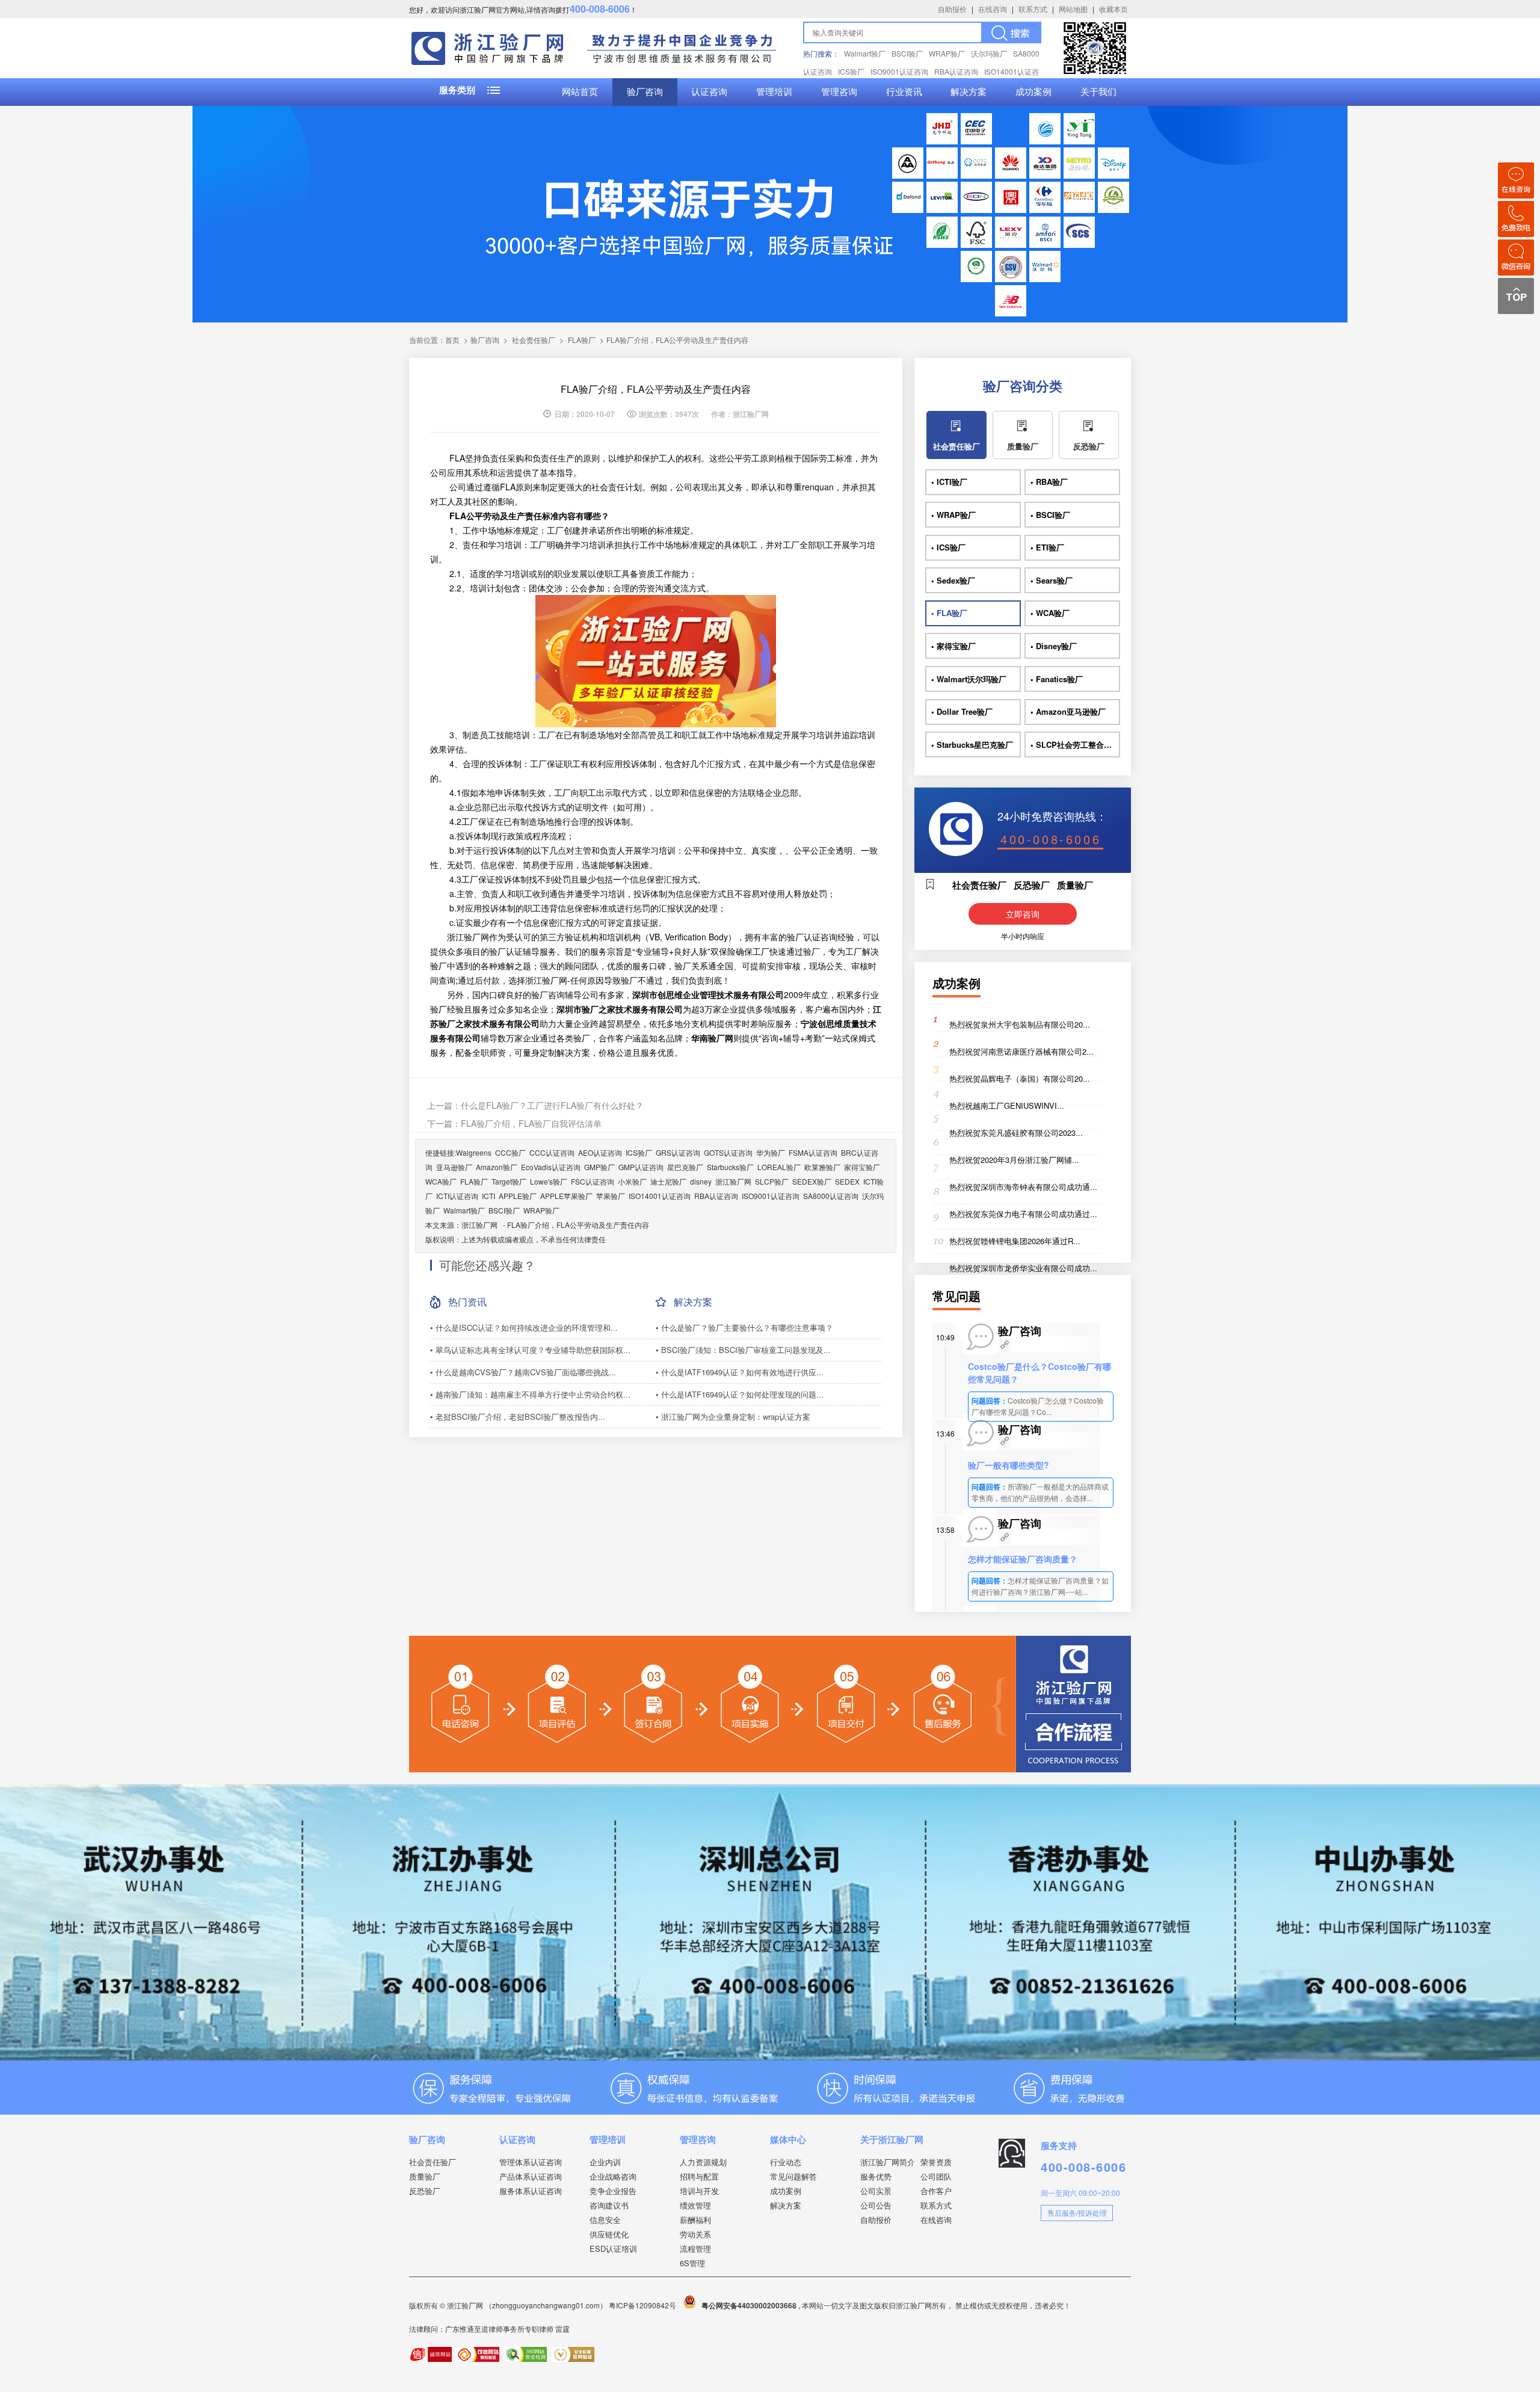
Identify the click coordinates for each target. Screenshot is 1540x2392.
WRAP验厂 (947, 53)
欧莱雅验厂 (822, 1167)
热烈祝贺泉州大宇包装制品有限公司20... (1020, 1024)
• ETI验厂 (1047, 547)
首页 (452, 340)
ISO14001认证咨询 (660, 1196)
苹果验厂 (611, 1196)
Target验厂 (509, 1181)
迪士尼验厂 (668, 1181)
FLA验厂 (582, 340)
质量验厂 (1023, 446)
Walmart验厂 (865, 53)
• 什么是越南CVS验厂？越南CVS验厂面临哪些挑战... (523, 1372)
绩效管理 (695, 2205)
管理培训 (774, 92)
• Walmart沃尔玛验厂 (969, 679)
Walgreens (474, 1152)
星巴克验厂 (685, 1167)
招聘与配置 (699, 2176)
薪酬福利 (695, 2220)
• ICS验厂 (948, 547)
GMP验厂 (599, 1167)
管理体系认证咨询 (531, 2162)
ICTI (488, 1196)
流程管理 (695, 2249)
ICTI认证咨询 (457, 1196)
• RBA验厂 (1049, 482)
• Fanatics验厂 (1057, 679)
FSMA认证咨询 (813, 1152)
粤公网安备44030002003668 (749, 2305)
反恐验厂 (1089, 446)
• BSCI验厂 (1050, 515)
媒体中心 (788, 2139)
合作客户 (936, 2191)
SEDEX (847, 1181)
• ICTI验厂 (949, 482)
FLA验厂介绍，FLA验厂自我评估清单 (531, 1123)
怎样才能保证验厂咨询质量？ (1023, 1559)
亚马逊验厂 (454, 1167)
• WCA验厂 (1050, 613)
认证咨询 (709, 92)
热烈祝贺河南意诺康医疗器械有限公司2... (1021, 1051)
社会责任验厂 (534, 340)
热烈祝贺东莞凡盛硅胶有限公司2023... (1016, 1133)
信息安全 (605, 2220)
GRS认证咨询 (678, 1152)
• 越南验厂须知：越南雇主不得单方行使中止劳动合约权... (530, 1394)
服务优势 (876, 2176)
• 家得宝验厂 (953, 646)
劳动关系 (695, 2234)
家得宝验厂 (862, 1167)
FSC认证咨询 (593, 1181)
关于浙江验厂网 (892, 2139)
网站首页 (580, 92)
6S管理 (692, 2263)
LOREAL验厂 (779, 1167)
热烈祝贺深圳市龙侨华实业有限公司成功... (1023, 1268)
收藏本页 (1113, 9)
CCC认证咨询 (552, 1152)
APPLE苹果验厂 (566, 1196)
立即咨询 (1023, 914)
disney (701, 1181)
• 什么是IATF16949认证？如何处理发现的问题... (740, 1394)
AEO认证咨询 (600, 1152)
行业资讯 (904, 92)
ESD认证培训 (613, 2249)
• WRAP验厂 (953, 515)
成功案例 (1033, 92)
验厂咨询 (645, 92)
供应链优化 (609, 2234)
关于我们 (1098, 92)
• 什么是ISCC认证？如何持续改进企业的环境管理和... (524, 1327)
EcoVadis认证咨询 (551, 1167)
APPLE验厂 (518, 1196)
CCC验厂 (510, 1152)
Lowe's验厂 (549, 1181)
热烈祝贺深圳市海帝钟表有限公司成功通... (1023, 1187)
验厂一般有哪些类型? (1009, 1465)
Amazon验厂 (497, 1167)
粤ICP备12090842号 (643, 2305)
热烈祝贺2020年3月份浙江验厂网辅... (1014, 1160)
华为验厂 (771, 1152)
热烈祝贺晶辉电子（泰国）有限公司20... (1020, 1078)
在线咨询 (993, 9)
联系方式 (1033, 9)
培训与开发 (699, 2191)
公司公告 (876, 2205)
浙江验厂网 (733, 1181)
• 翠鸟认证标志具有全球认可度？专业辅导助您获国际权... (530, 1350)
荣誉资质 (936, 2162)
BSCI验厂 (907, 53)
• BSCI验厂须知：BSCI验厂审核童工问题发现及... (743, 1350)
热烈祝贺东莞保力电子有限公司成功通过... (1023, 1214)
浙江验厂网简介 (888, 2162)
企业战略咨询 (613, 2176)
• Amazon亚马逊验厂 (1068, 711)
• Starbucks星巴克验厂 (972, 744)
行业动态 (786, 2162)
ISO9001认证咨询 (899, 71)
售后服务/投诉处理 (1077, 2212)
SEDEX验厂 (812, 1181)
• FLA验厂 (949, 613)
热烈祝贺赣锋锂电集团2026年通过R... (1015, 1241)
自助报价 (952, 9)
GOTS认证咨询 (728, 1152)
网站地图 (1073, 9)
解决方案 (969, 92)
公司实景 (876, 2191)
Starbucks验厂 (730, 1167)
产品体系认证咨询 (531, 2176)
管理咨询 (839, 92)
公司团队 (936, 2176)
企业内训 (605, 2162)
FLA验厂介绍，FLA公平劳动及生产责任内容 (578, 1225)
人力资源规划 (703, 2162)
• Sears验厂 (1052, 580)
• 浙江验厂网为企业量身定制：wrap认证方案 (733, 1416)
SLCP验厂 (772, 1181)
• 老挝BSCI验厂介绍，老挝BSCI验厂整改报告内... (518, 1416)
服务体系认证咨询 (531, 2191)
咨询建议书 (609, 2205)
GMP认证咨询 (641, 1167)
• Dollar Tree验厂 (962, 711)
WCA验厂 (441, 1181)
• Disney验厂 (1054, 646)
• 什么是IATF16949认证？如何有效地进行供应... (740, 1372)
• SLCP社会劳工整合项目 (1075, 744)
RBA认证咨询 (956, 71)
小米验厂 (632, 1181)
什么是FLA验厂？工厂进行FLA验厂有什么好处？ (552, 1105)
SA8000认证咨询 (831, 1196)
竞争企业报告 (613, 2191)
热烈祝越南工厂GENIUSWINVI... (1007, 1105)
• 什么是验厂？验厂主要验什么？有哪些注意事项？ (744, 1327)
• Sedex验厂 (953, 580)
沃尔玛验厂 (989, 53)
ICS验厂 (851, 71)
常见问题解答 (793, 2176)
